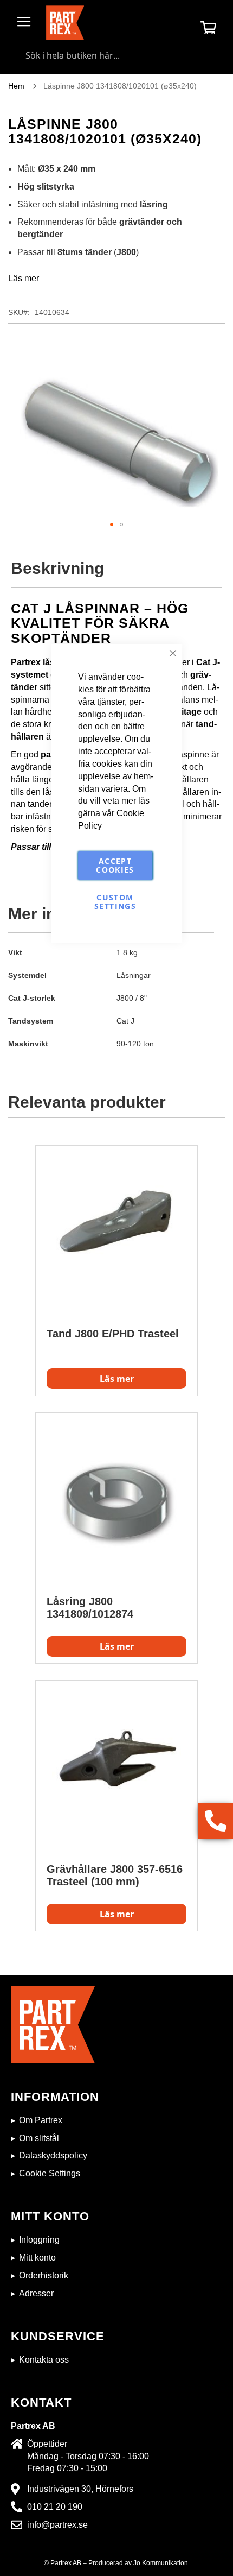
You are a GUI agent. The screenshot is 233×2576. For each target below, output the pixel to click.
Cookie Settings (50, 2173)
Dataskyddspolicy (53, 2155)
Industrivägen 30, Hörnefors (80, 2489)
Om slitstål (39, 2138)
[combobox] (116, 55)
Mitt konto (37, 2258)
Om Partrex (41, 2120)
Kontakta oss (44, 2360)
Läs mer (24, 278)
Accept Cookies (115, 865)
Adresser (36, 2293)
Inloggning (39, 2240)
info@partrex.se (57, 2525)
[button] (112, 525)
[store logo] (65, 23)
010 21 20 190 (55, 2507)
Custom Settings (115, 902)
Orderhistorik (44, 2275)
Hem (16, 86)
